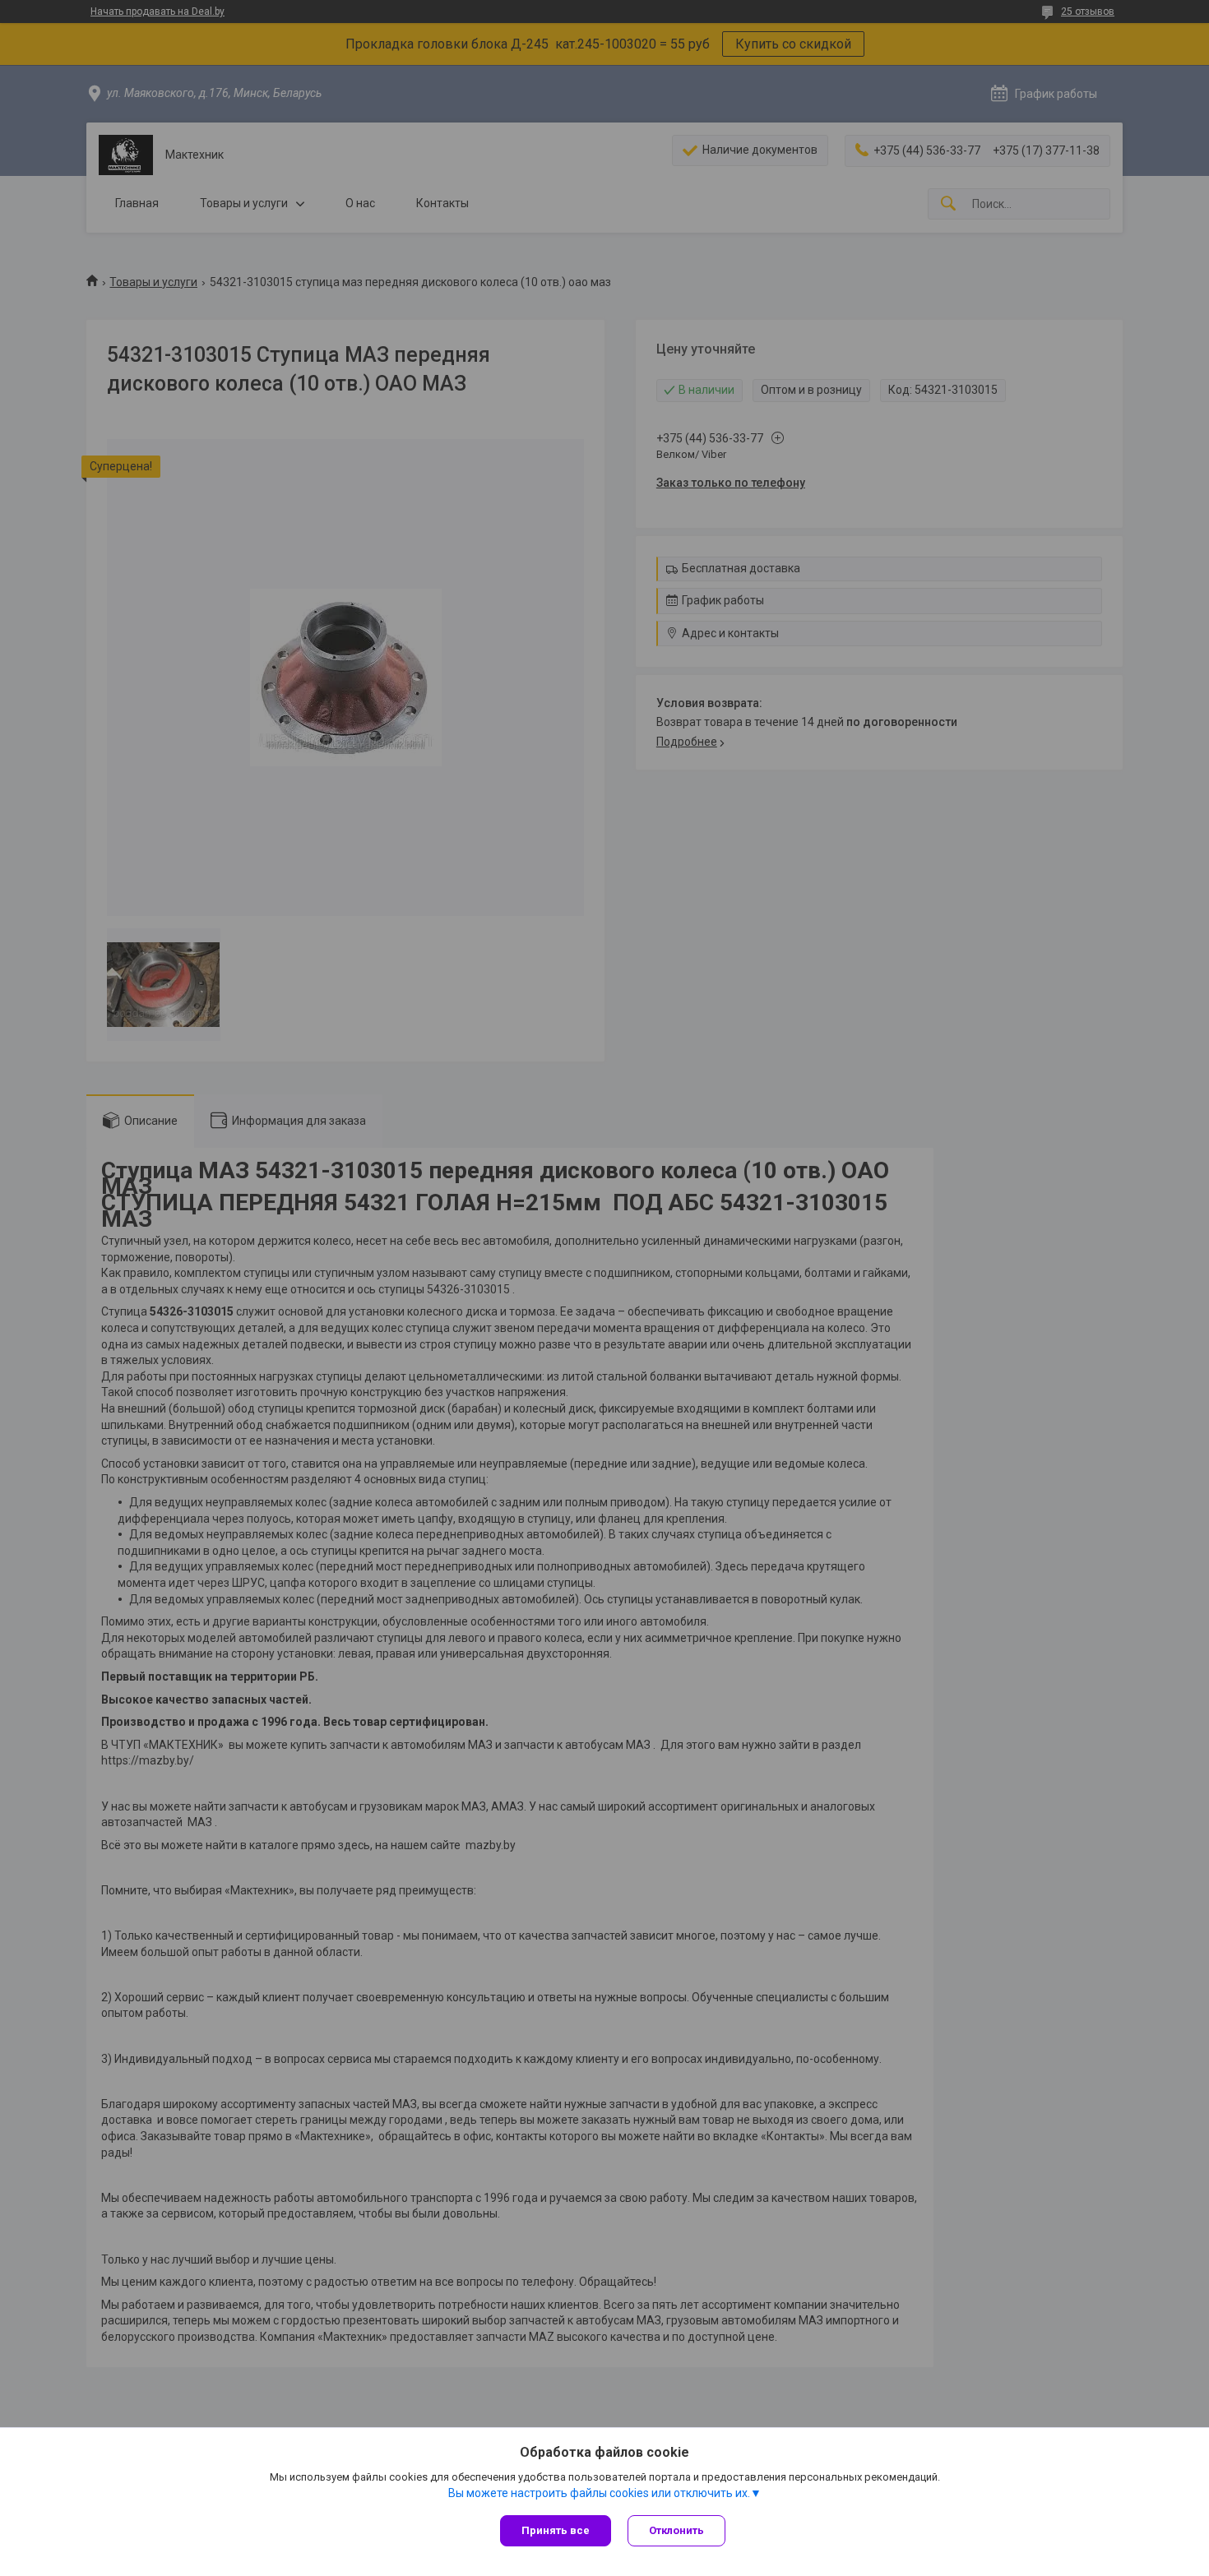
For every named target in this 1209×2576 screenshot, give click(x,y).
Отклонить (676, 2530)
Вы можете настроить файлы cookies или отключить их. (599, 2493)
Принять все (556, 2530)
